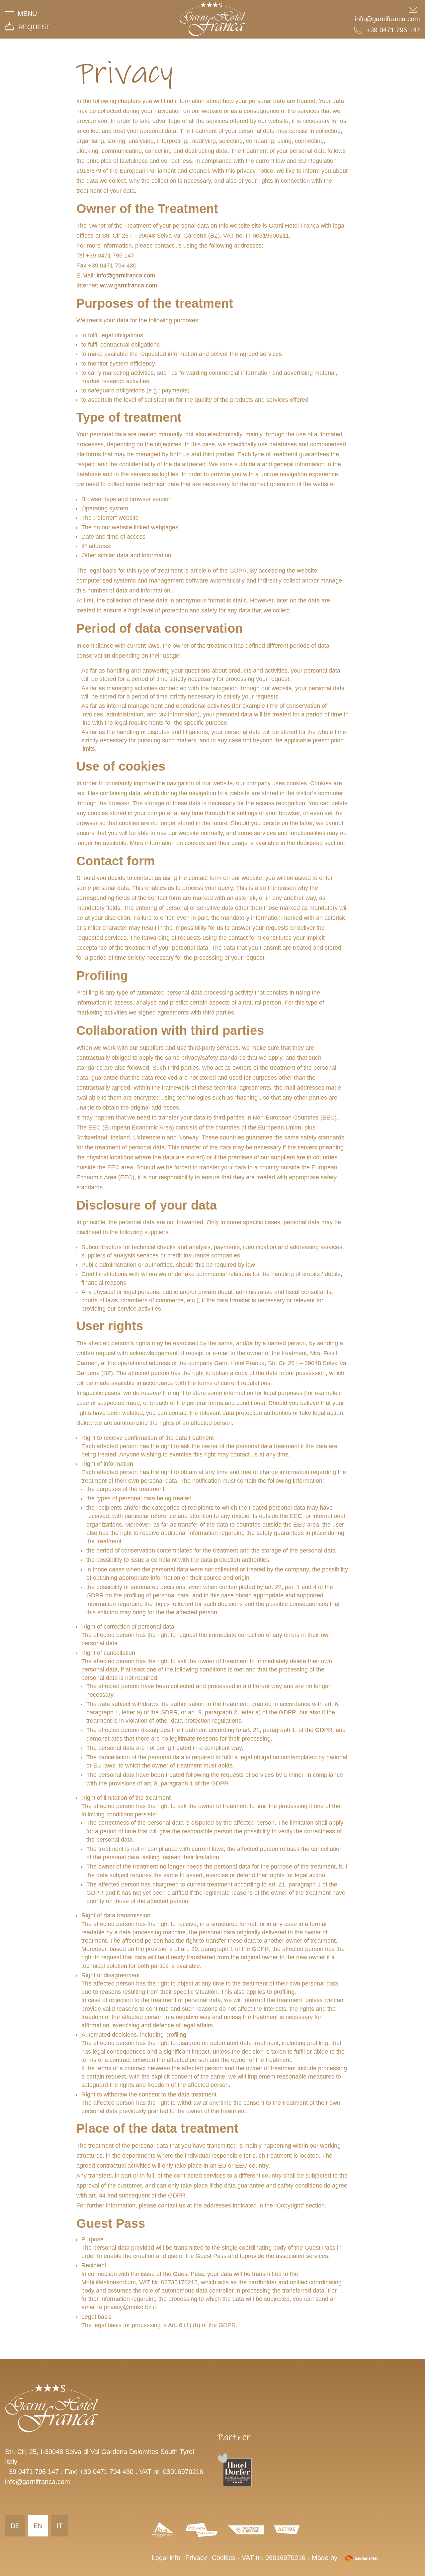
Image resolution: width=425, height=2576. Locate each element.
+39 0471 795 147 (32, 2472)
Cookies (224, 2558)
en (38, 2526)
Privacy (196, 2558)
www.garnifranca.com (128, 285)
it (59, 2526)
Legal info (166, 2558)
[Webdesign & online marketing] (361, 2558)
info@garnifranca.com (126, 275)
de (15, 2526)
